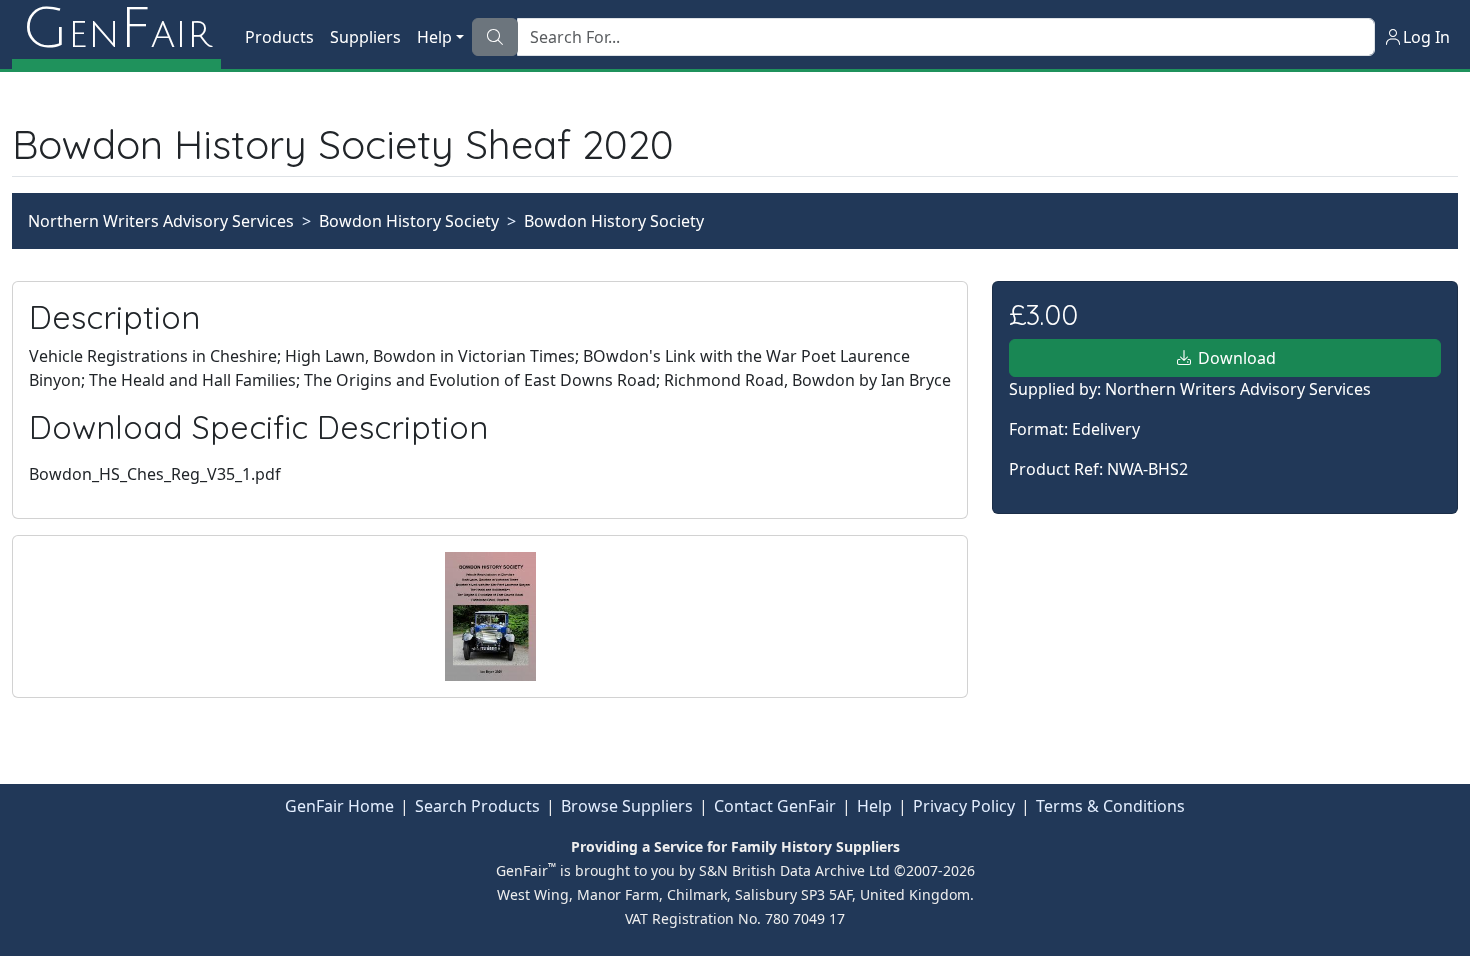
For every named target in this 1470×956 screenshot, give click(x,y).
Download (1235, 358)
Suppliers (365, 37)
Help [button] (434, 37)
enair (116, 30)
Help (874, 806)
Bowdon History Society (409, 221)
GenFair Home (339, 806)
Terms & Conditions (1110, 806)
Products (279, 37)
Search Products (477, 806)
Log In (1426, 37)
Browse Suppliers (627, 806)
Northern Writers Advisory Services (161, 221)
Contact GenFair (775, 806)
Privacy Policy (964, 806)
